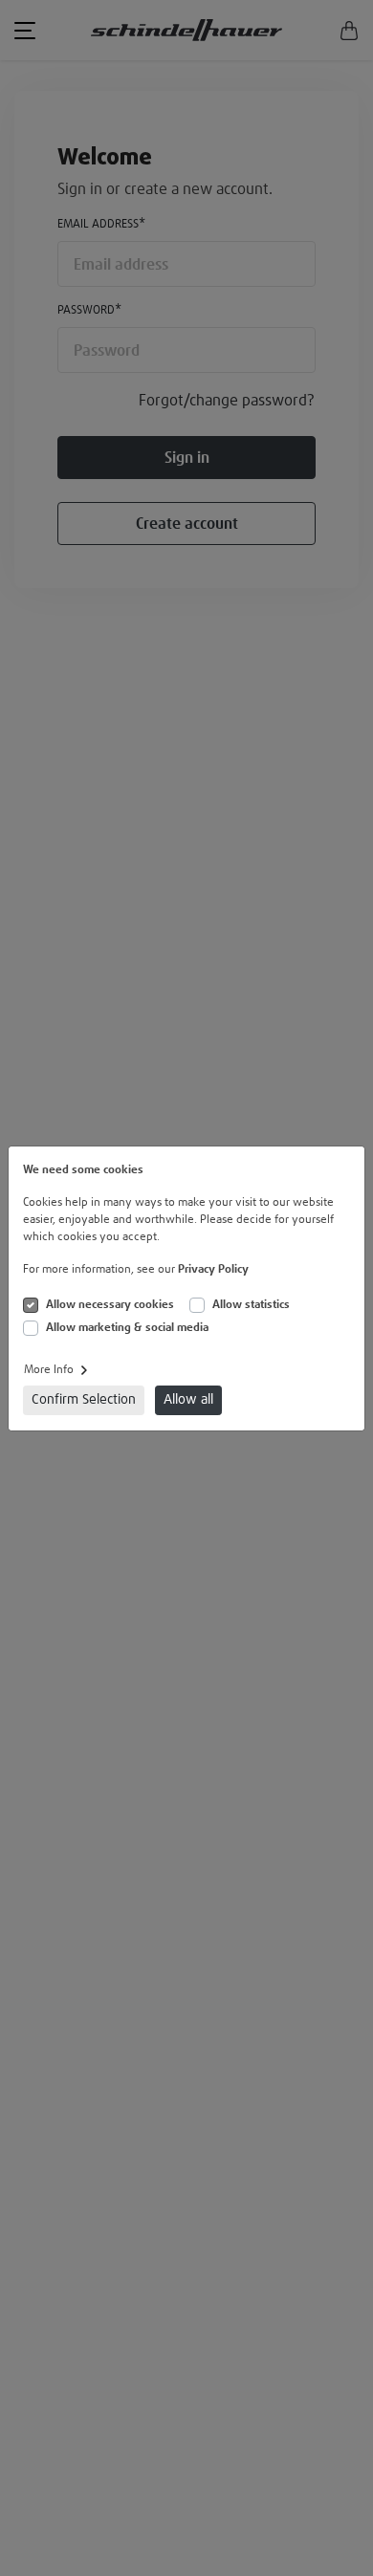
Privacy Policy (213, 1270)
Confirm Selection (84, 1400)
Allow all (188, 1400)
